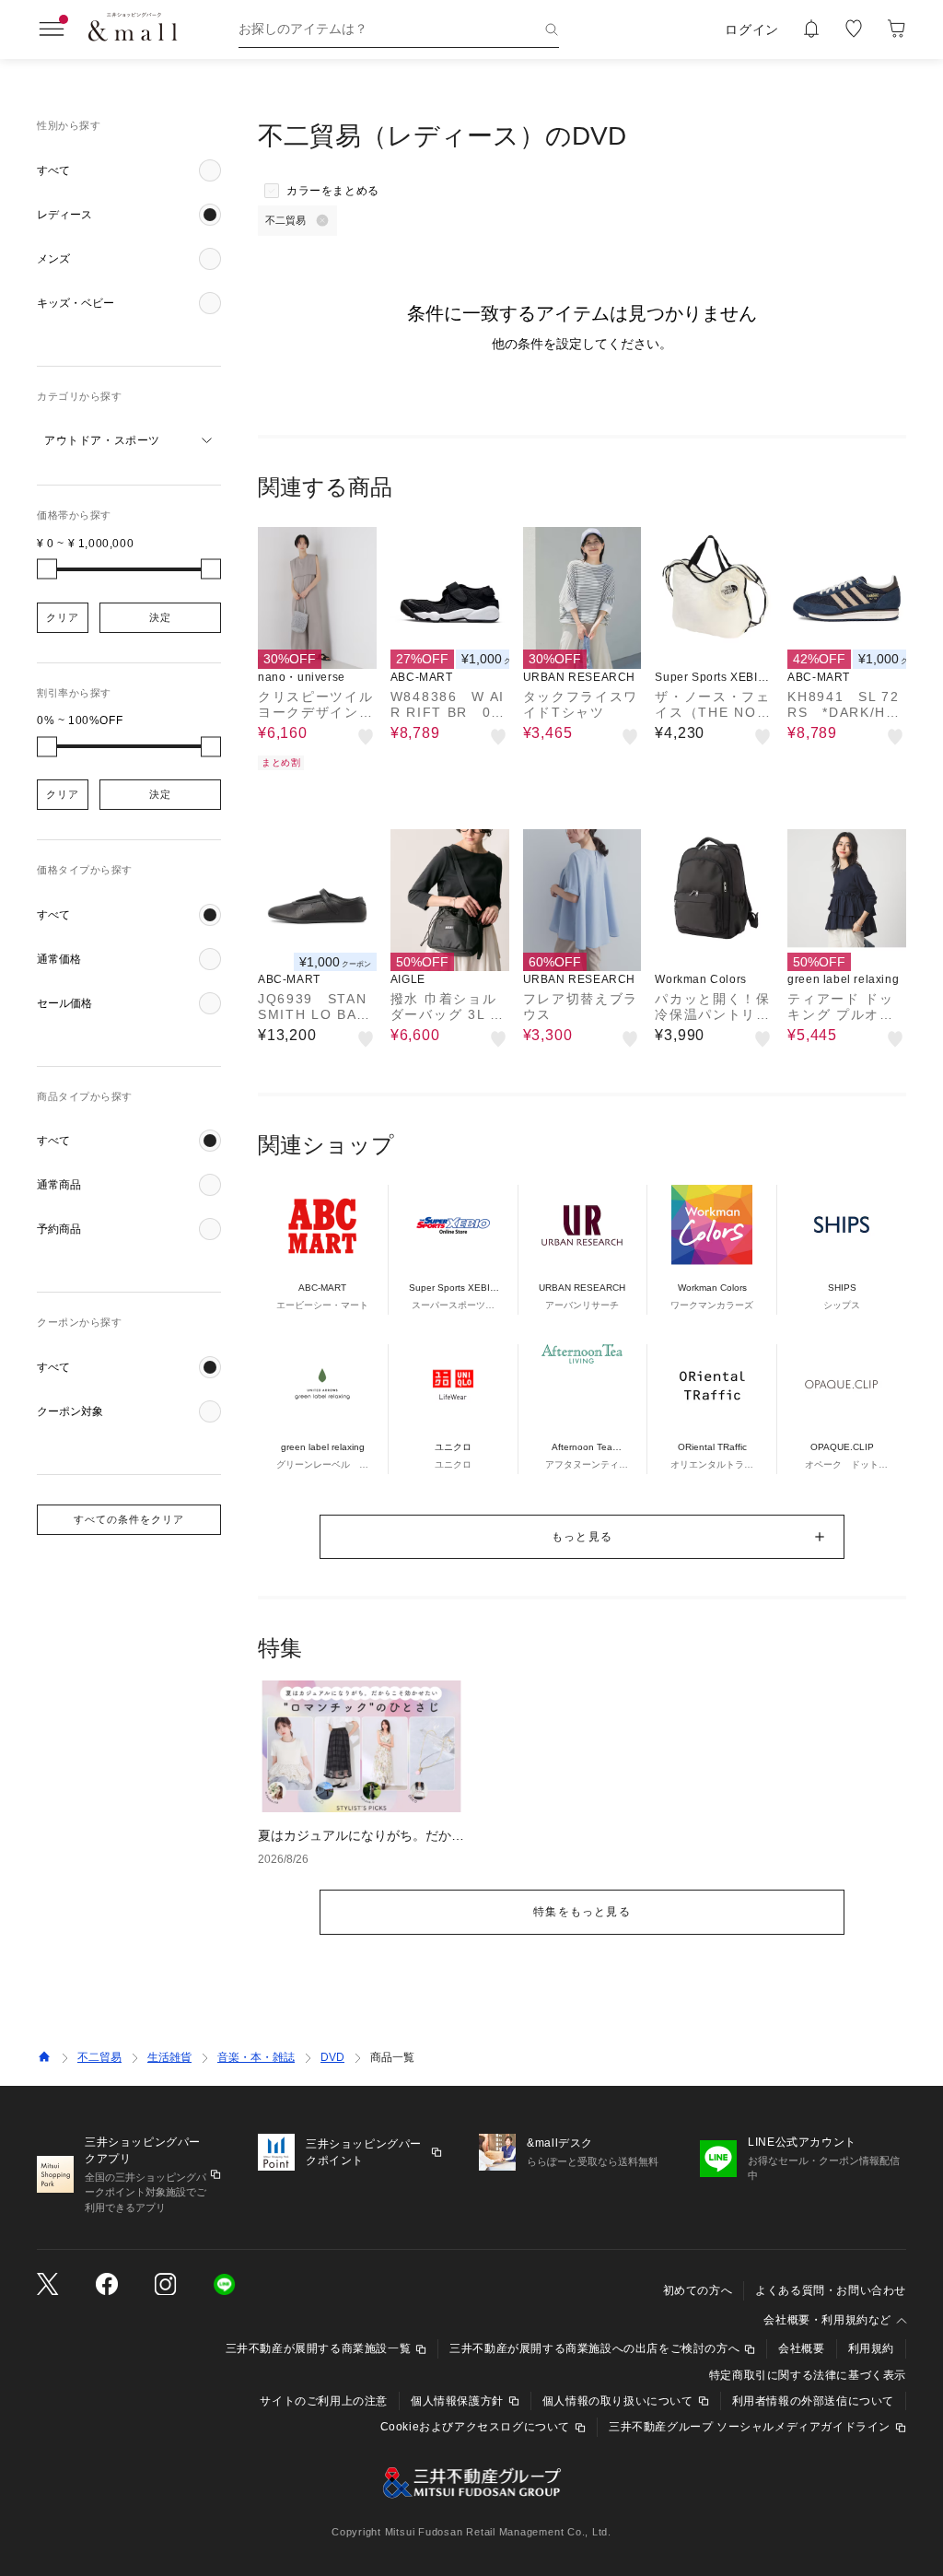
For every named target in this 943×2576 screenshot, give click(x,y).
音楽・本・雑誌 (256, 2057)
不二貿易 (99, 2057)
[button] (129, 170)
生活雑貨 (169, 2057)
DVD (332, 2057)
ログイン (752, 29)
